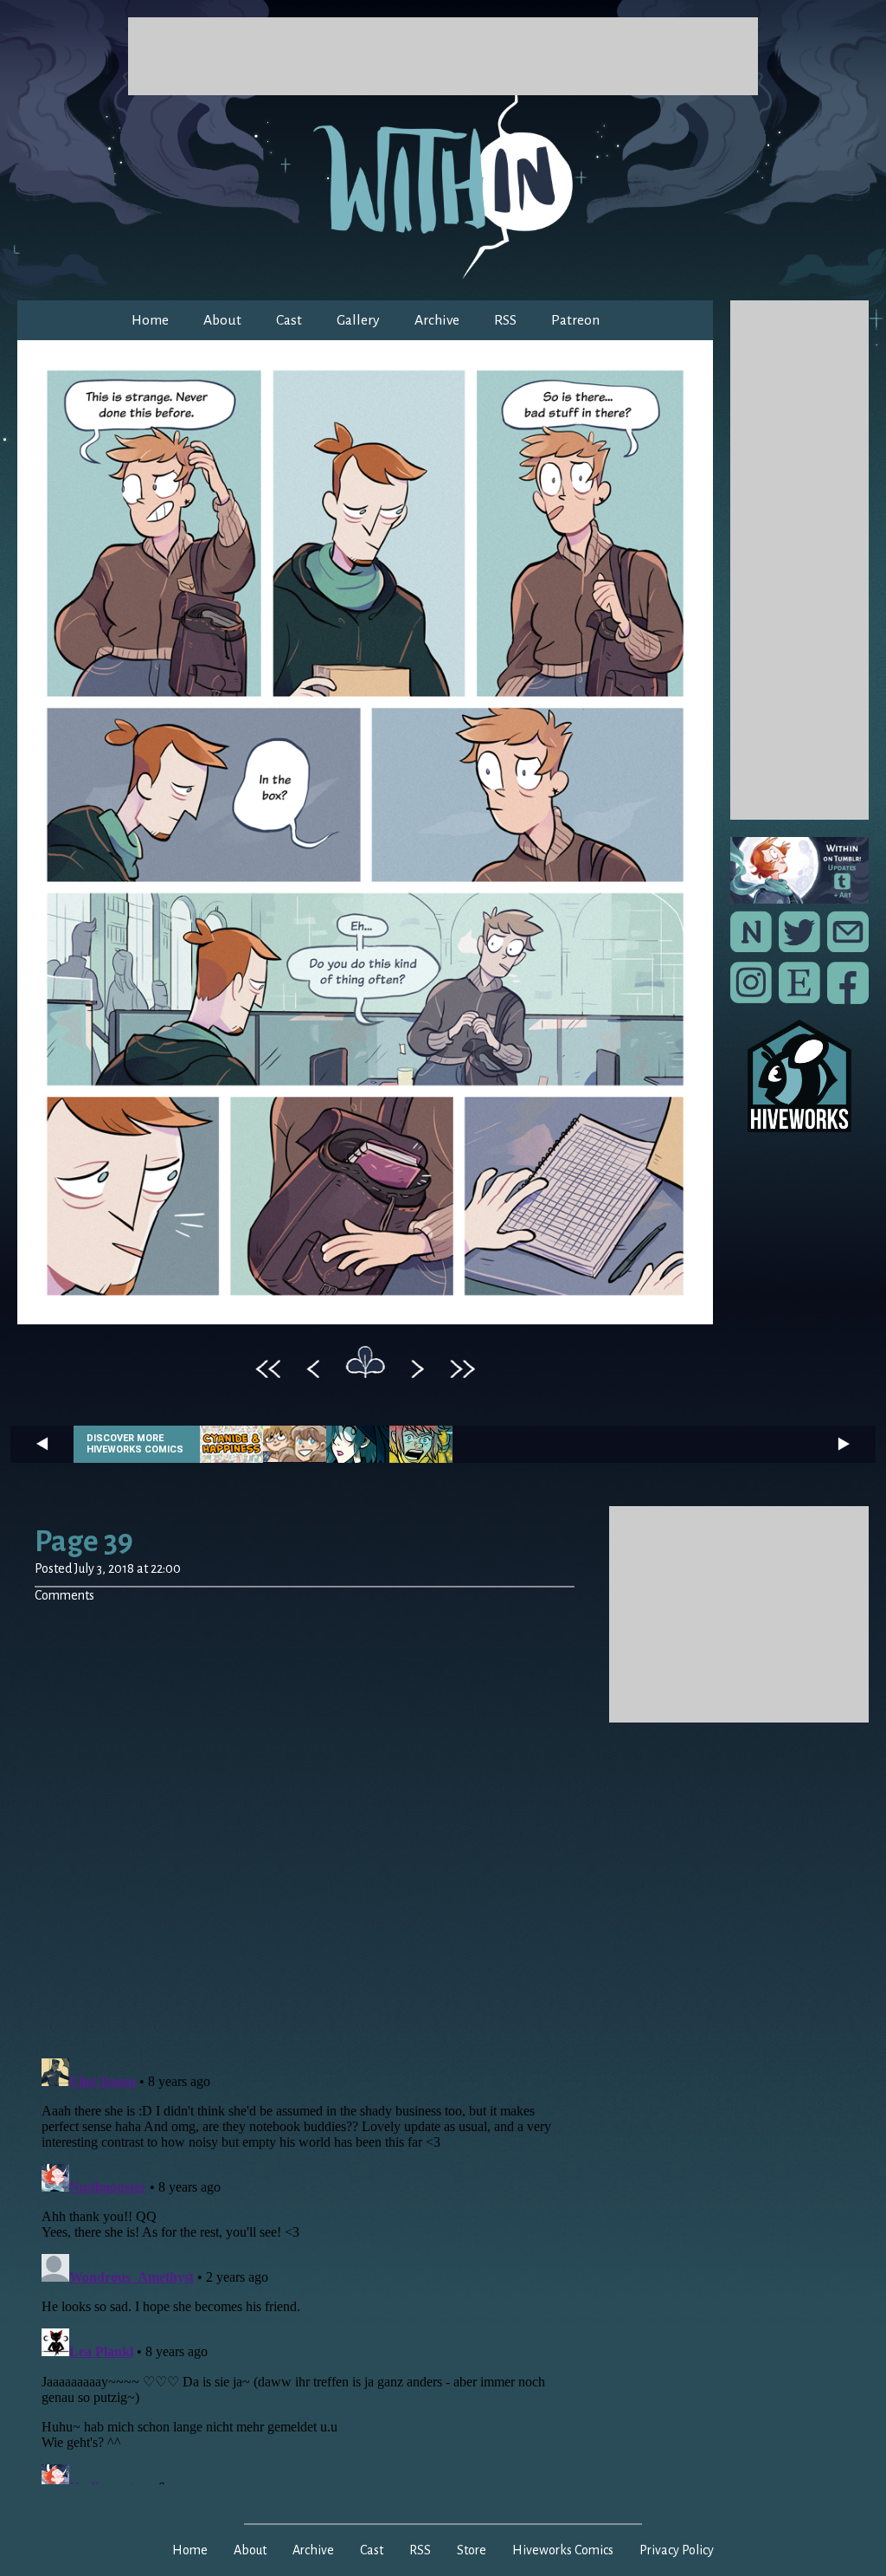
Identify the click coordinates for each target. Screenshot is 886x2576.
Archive (437, 320)
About (222, 320)
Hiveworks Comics (563, 2550)
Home (150, 320)
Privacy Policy (677, 2550)
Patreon (575, 320)
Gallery (358, 320)
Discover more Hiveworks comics (135, 1444)
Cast (289, 320)
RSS (505, 320)
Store (472, 2550)
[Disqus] (305, 1820)
